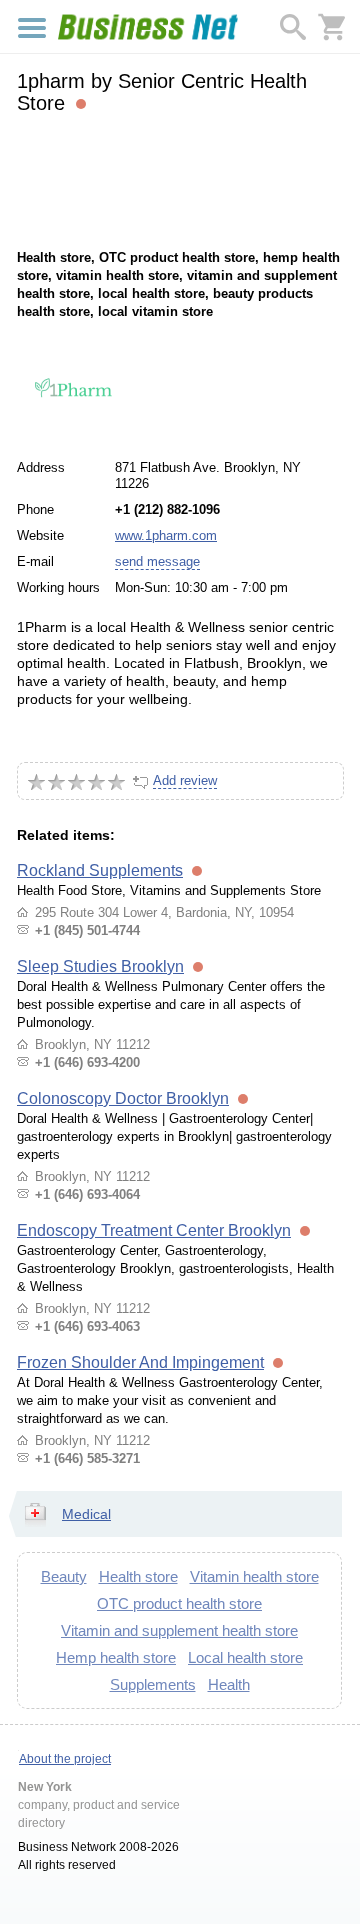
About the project (65, 1759)
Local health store (245, 1657)
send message (157, 561)
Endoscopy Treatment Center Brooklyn (154, 1230)
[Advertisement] (179, 179)
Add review (185, 780)
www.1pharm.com (166, 535)
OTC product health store (179, 1603)
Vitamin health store (254, 1576)
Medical (86, 1514)
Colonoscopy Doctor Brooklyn (123, 1098)
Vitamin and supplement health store (179, 1630)
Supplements (153, 1684)
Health (229, 1684)
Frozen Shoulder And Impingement (140, 1362)
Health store (138, 1576)
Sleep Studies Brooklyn (100, 966)
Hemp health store (116, 1657)
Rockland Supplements (100, 870)
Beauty (64, 1576)
